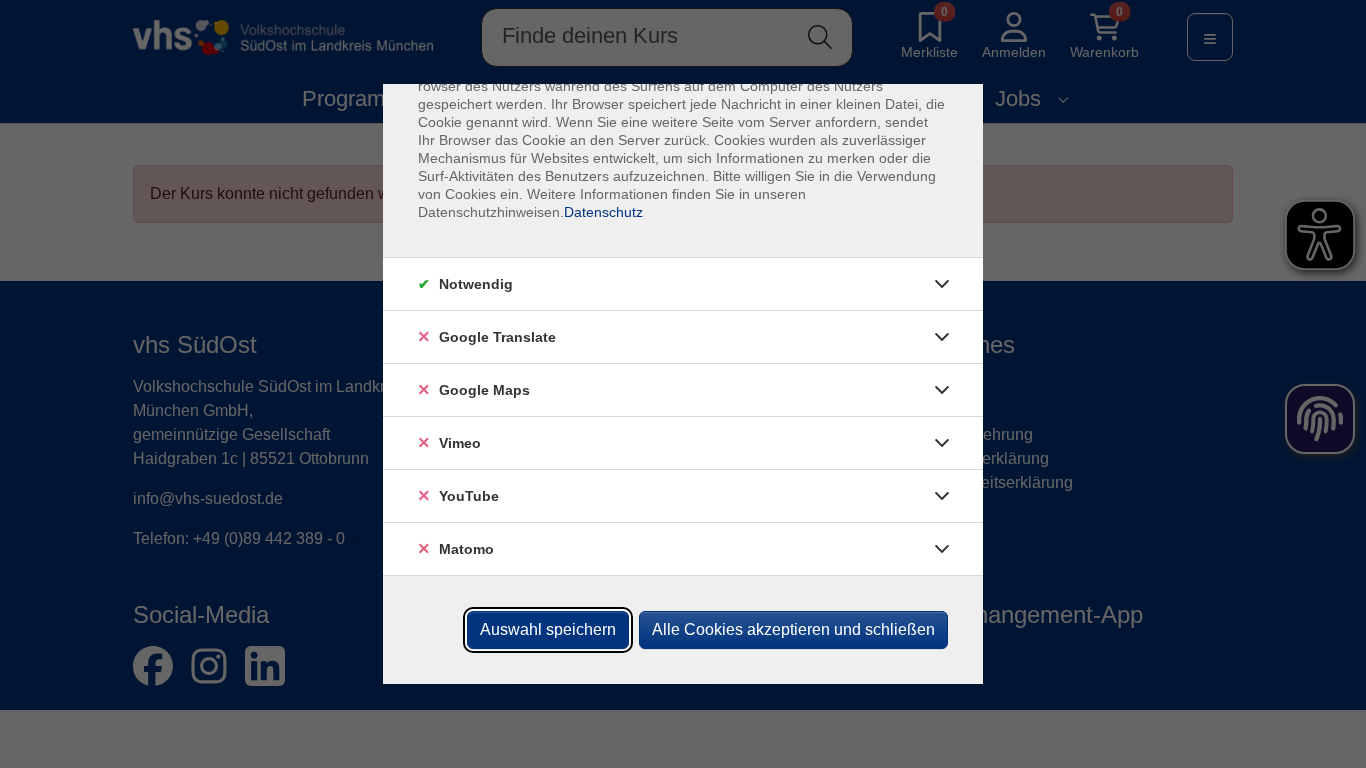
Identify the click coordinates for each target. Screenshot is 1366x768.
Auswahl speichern (548, 629)
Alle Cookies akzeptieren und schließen (793, 629)
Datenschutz (603, 212)
